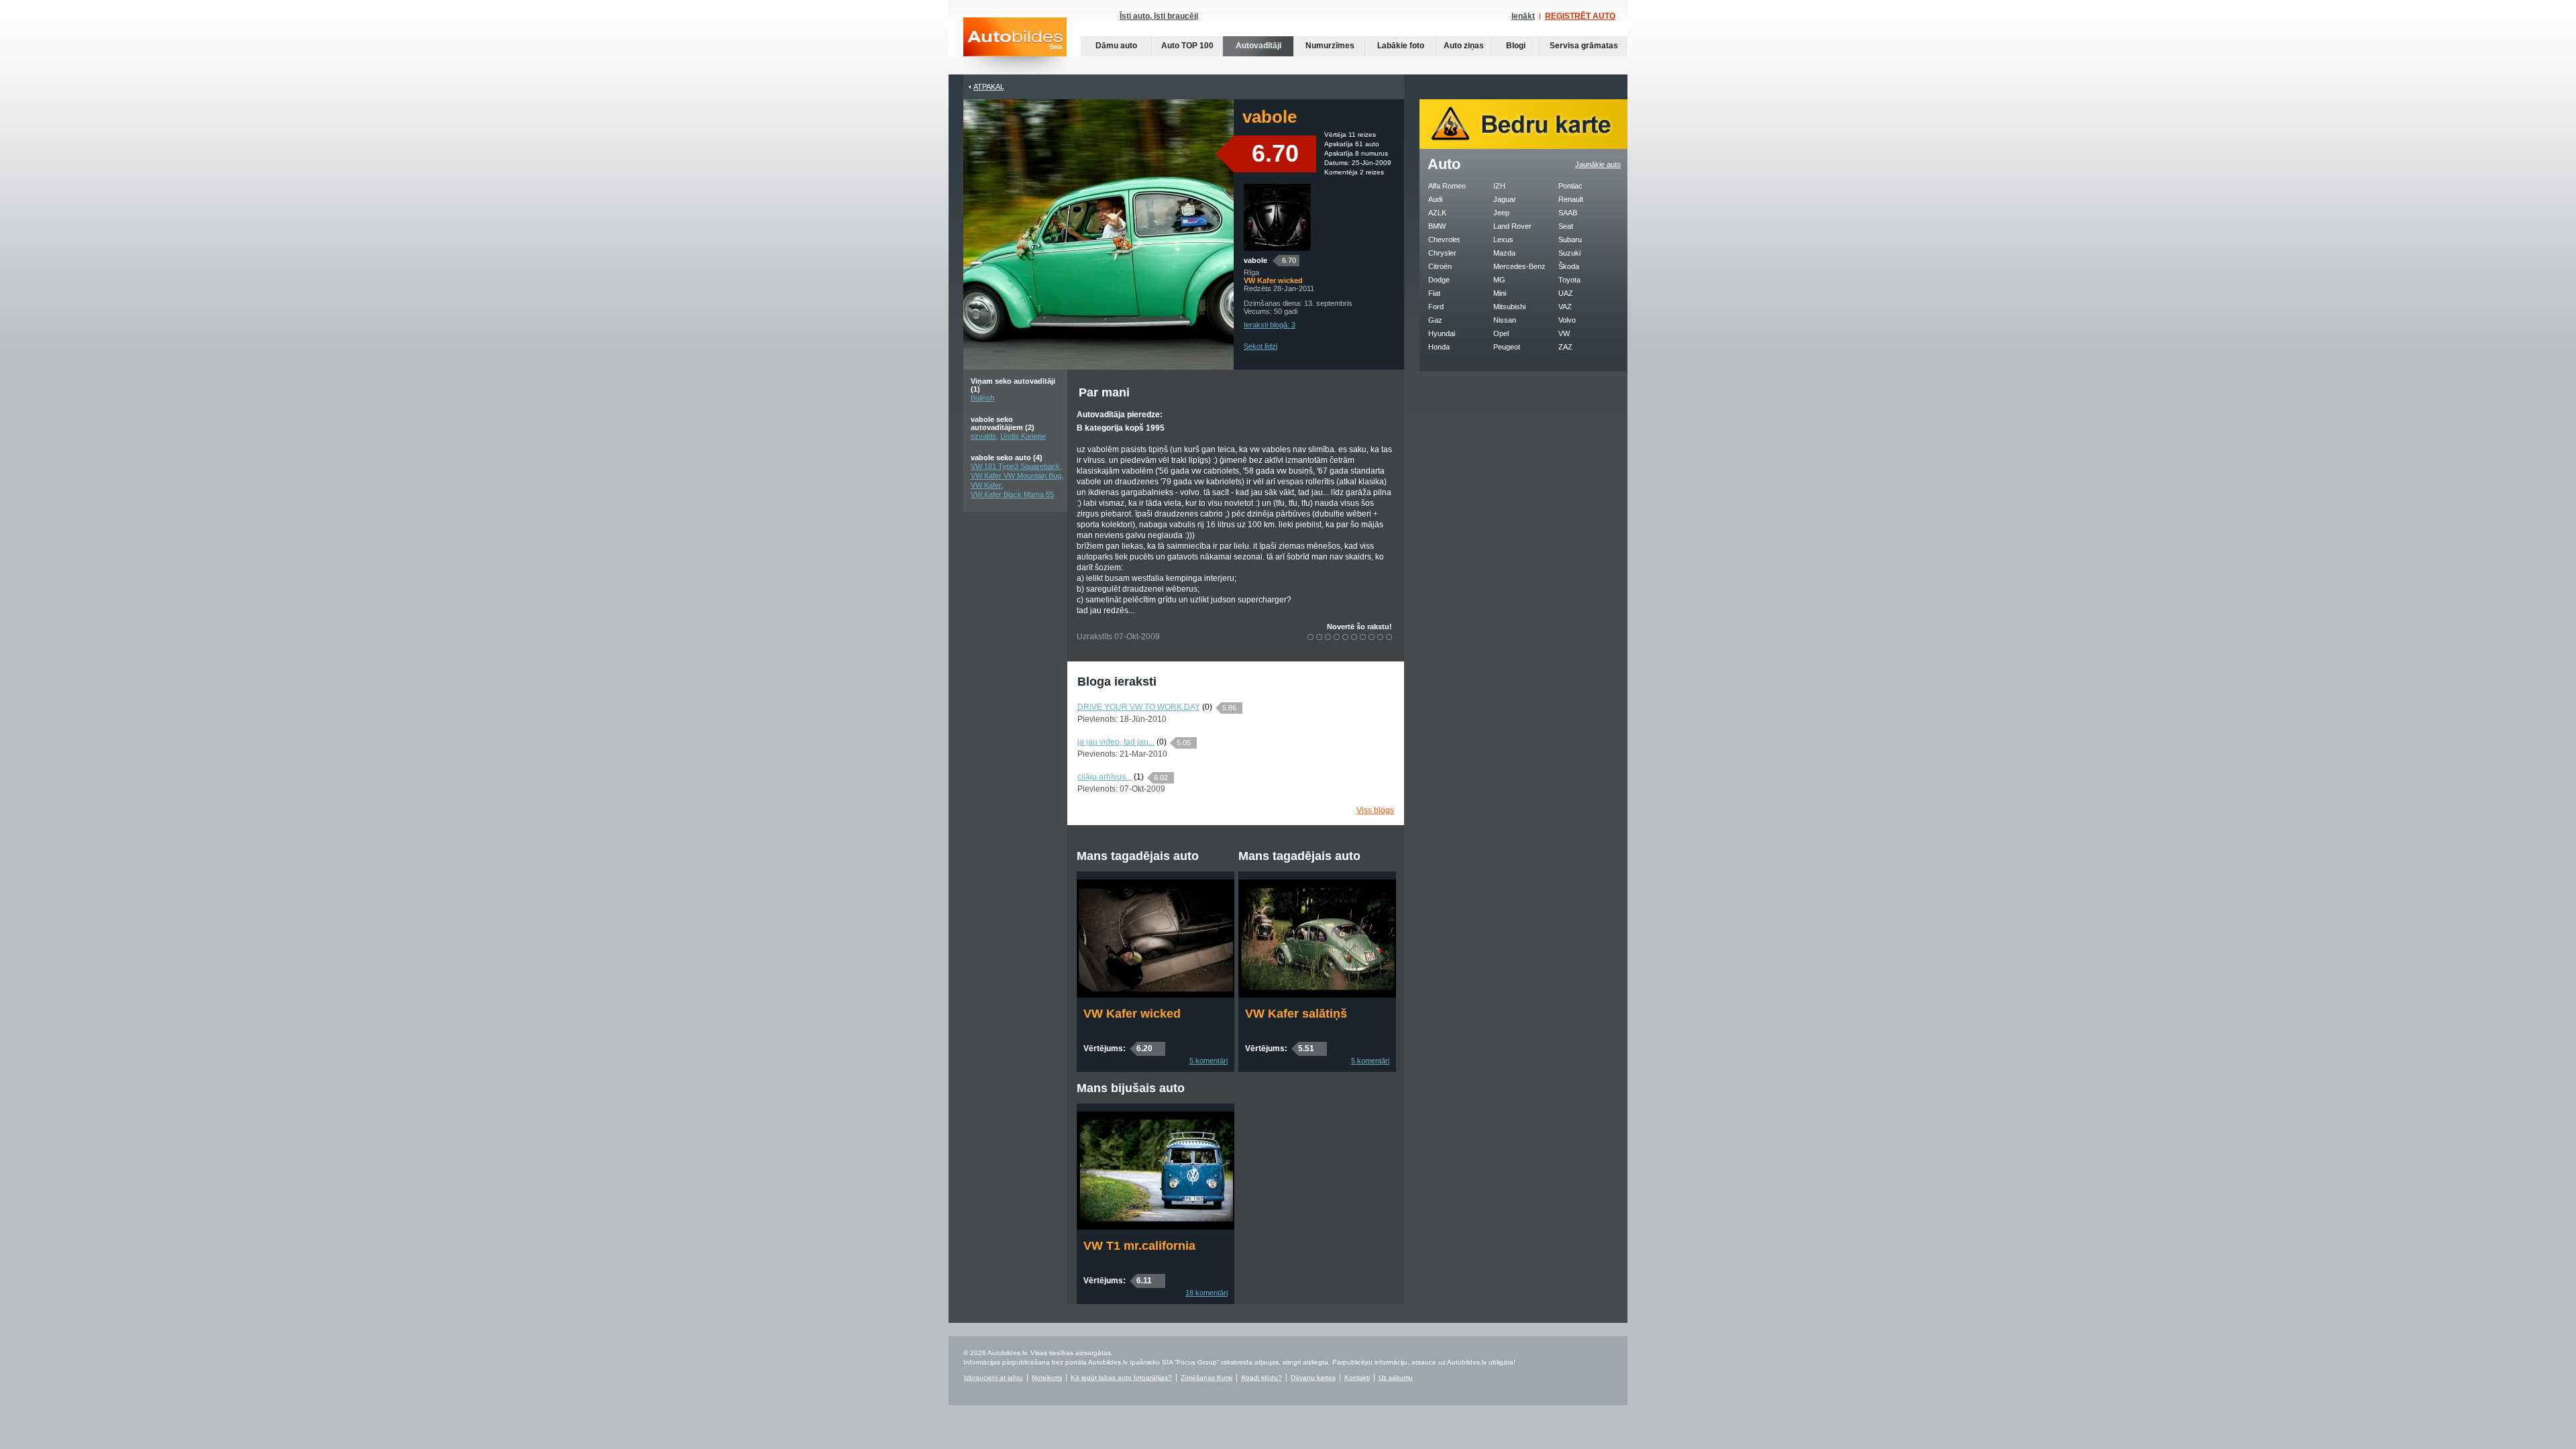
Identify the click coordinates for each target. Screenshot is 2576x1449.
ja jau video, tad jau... (1116, 742)
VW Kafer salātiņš (1296, 1014)
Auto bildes (1015, 46)
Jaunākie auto (1598, 164)
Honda (1439, 347)
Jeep (1501, 213)
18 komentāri (1206, 1293)
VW (1564, 333)
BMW (1437, 226)
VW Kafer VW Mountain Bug (1016, 476)
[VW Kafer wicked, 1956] (1156, 995)
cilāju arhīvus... (1105, 777)
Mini (1500, 293)
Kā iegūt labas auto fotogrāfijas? (1121, 1378)
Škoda (1569, 266)
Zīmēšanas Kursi (1206, 1378)
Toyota (1569, 280)
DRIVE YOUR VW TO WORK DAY (1139, 707)
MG (1499, 280)
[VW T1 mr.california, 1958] (1156, 1227)
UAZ (1566, 293)
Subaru (1570, 239)
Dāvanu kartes (1313, 1378)
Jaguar (1505, 199)
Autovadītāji (1258, 46)
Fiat (1434, 293)
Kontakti (1357, 1378)
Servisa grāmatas (1584, 46)
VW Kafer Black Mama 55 (1012, 494)
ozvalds (983, 436)
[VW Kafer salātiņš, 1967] (1317, 995)
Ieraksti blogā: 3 (1270, 325)
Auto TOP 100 (1187, 46)
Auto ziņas (1464, 46)
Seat (1566, 226)
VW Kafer (986, 485)
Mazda (1504, 253)
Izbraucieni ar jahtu (994, 1378)
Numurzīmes (1330, 46)
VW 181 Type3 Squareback (1015, 466)
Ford (1436, 307)
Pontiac (1570, 186)
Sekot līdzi (1260, 346)
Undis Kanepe (1023, 436)
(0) (1207, 707)
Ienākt (1523, 16)
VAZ (1565, 307)
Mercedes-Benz (1519, 266)
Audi (1435, 199)
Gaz (1435, 320)
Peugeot (1507, 347)
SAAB (1568, 213)
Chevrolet (1444, 239)
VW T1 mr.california (1139, 1246)
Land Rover (1512, 226)
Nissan (1505, 320)
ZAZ (1565, 347)
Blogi (1516, 46)
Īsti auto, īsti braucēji (1159, 16)
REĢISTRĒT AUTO (1580, 16)
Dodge (1439, 280)
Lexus (1503, 239)
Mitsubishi (1509, 307)
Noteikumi (1047, 1378)
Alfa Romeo (1447, 186)
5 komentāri (1209, 1061)
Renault (1571, 199)
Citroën (1440, 266)
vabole (1255, 260)
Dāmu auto (1116, 46)
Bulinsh (982, 398)
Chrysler (1442, 253)
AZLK (1437, 213)
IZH (1499, 186)
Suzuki (1569, 253)
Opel (1501, 333)
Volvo (1567, 320)
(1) (1139, 777)
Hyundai (1442, 333)
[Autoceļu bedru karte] (1523, 146)
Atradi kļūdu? (1262, 1378)
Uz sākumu (1396, 1378)
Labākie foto (1401, 46)
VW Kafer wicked (1132, 1014)
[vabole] (1277, 248)
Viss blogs (1375, 810)
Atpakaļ (989, 87)
